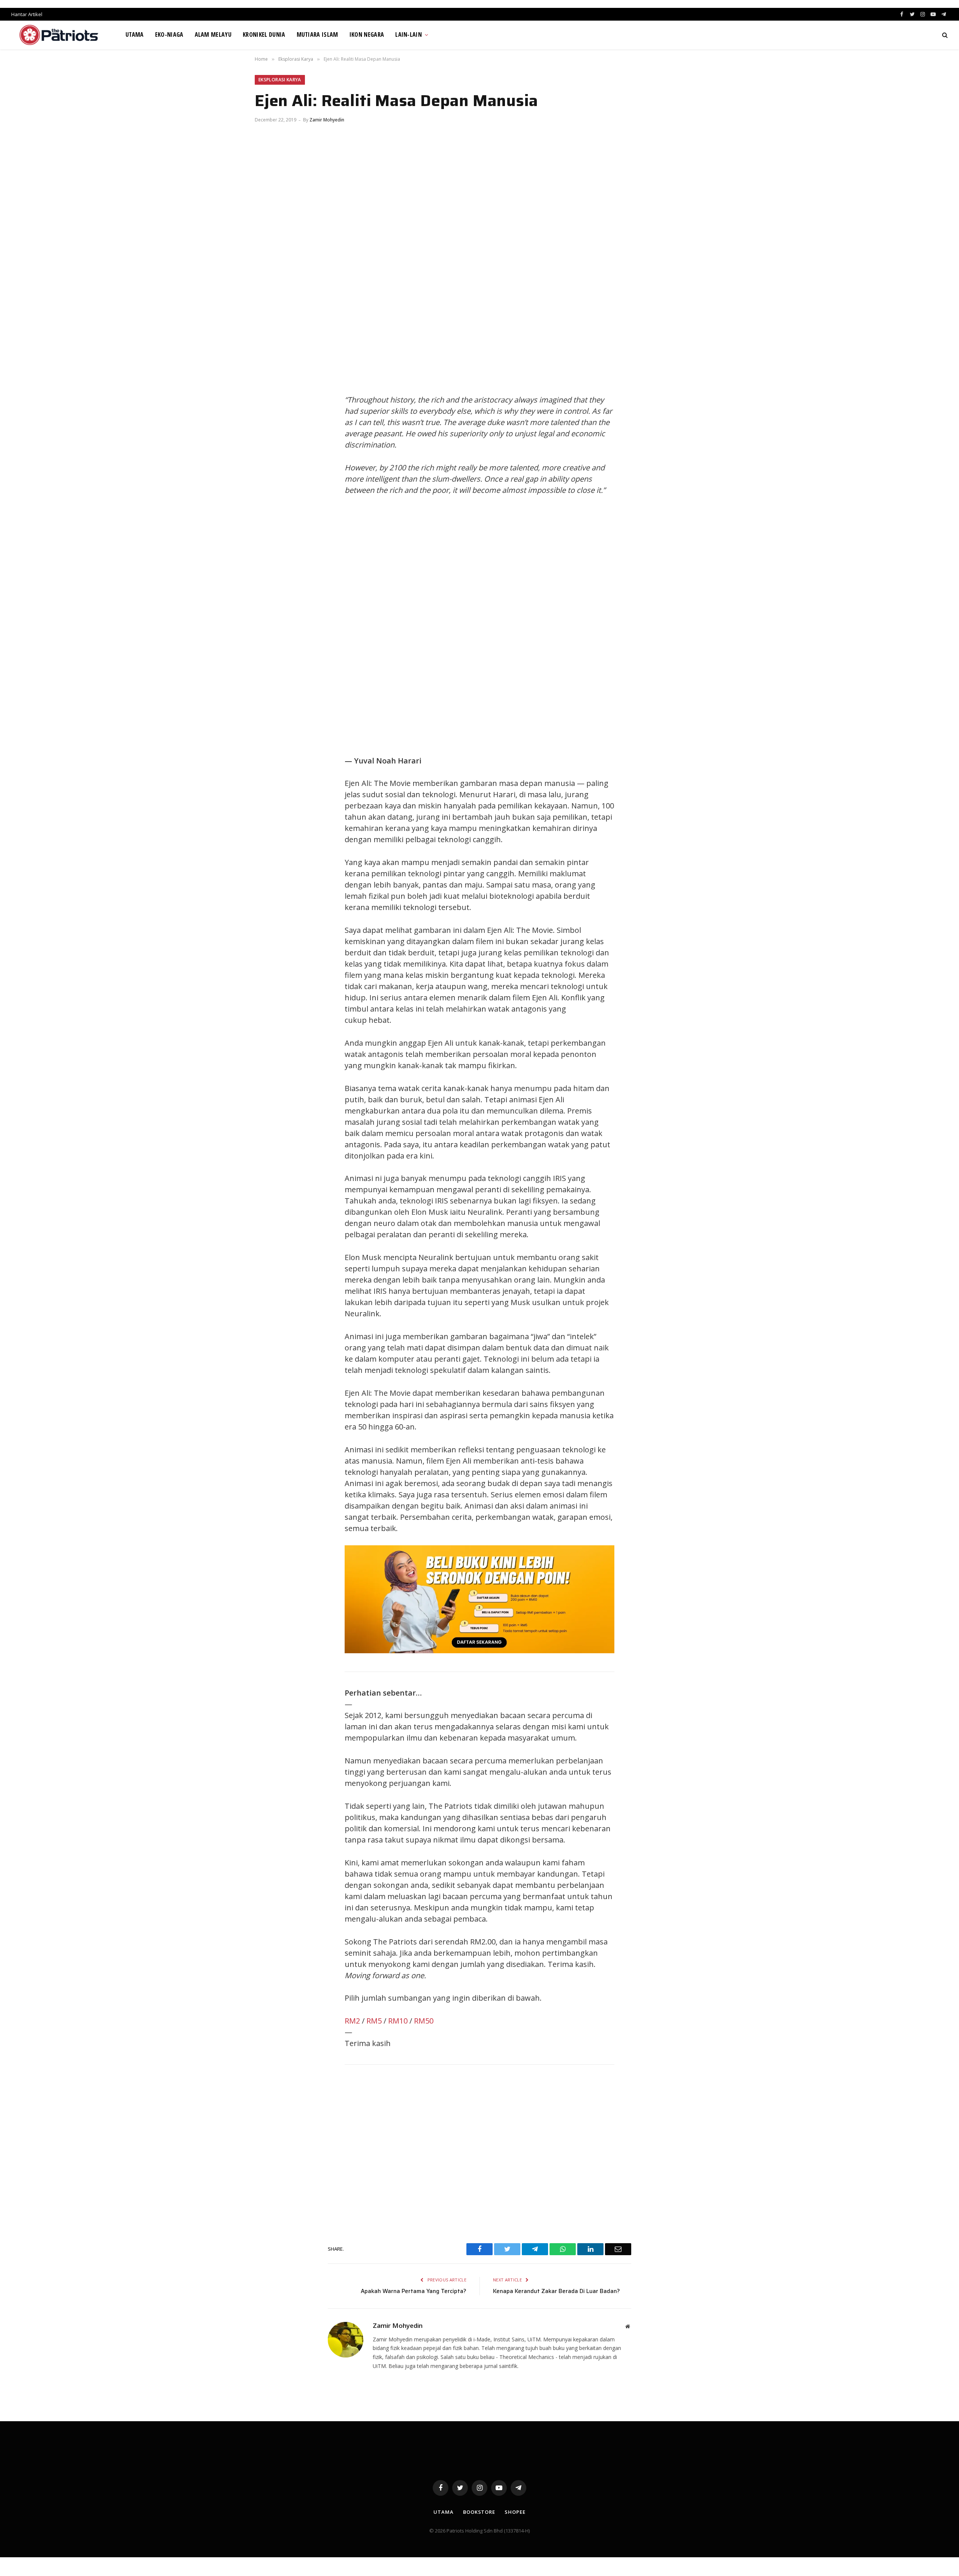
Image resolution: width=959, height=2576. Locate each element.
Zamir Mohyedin (327, 120)
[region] (551, 626)
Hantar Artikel (27, 14)
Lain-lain (409, 34)
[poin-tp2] (479, 1650)
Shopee (515, 2512)
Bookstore (479, 2512)
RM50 (424, 2021)
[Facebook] (268, 385)
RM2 (352, 2021)
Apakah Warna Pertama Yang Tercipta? (414, 2291)
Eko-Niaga (169, 34)
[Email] (268, 452)
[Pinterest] (268, 436)
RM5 (374, 2021)
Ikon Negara (367, 34)
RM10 (398, 2021)
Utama (135, 34)
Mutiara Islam (317, 34)
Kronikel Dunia (264, 34)
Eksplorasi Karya (280, 80)
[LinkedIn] (268, 419)
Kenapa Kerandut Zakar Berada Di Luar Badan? (556, 2291)
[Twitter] (268, 402)
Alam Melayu (213, 34)
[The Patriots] (59, 35)
